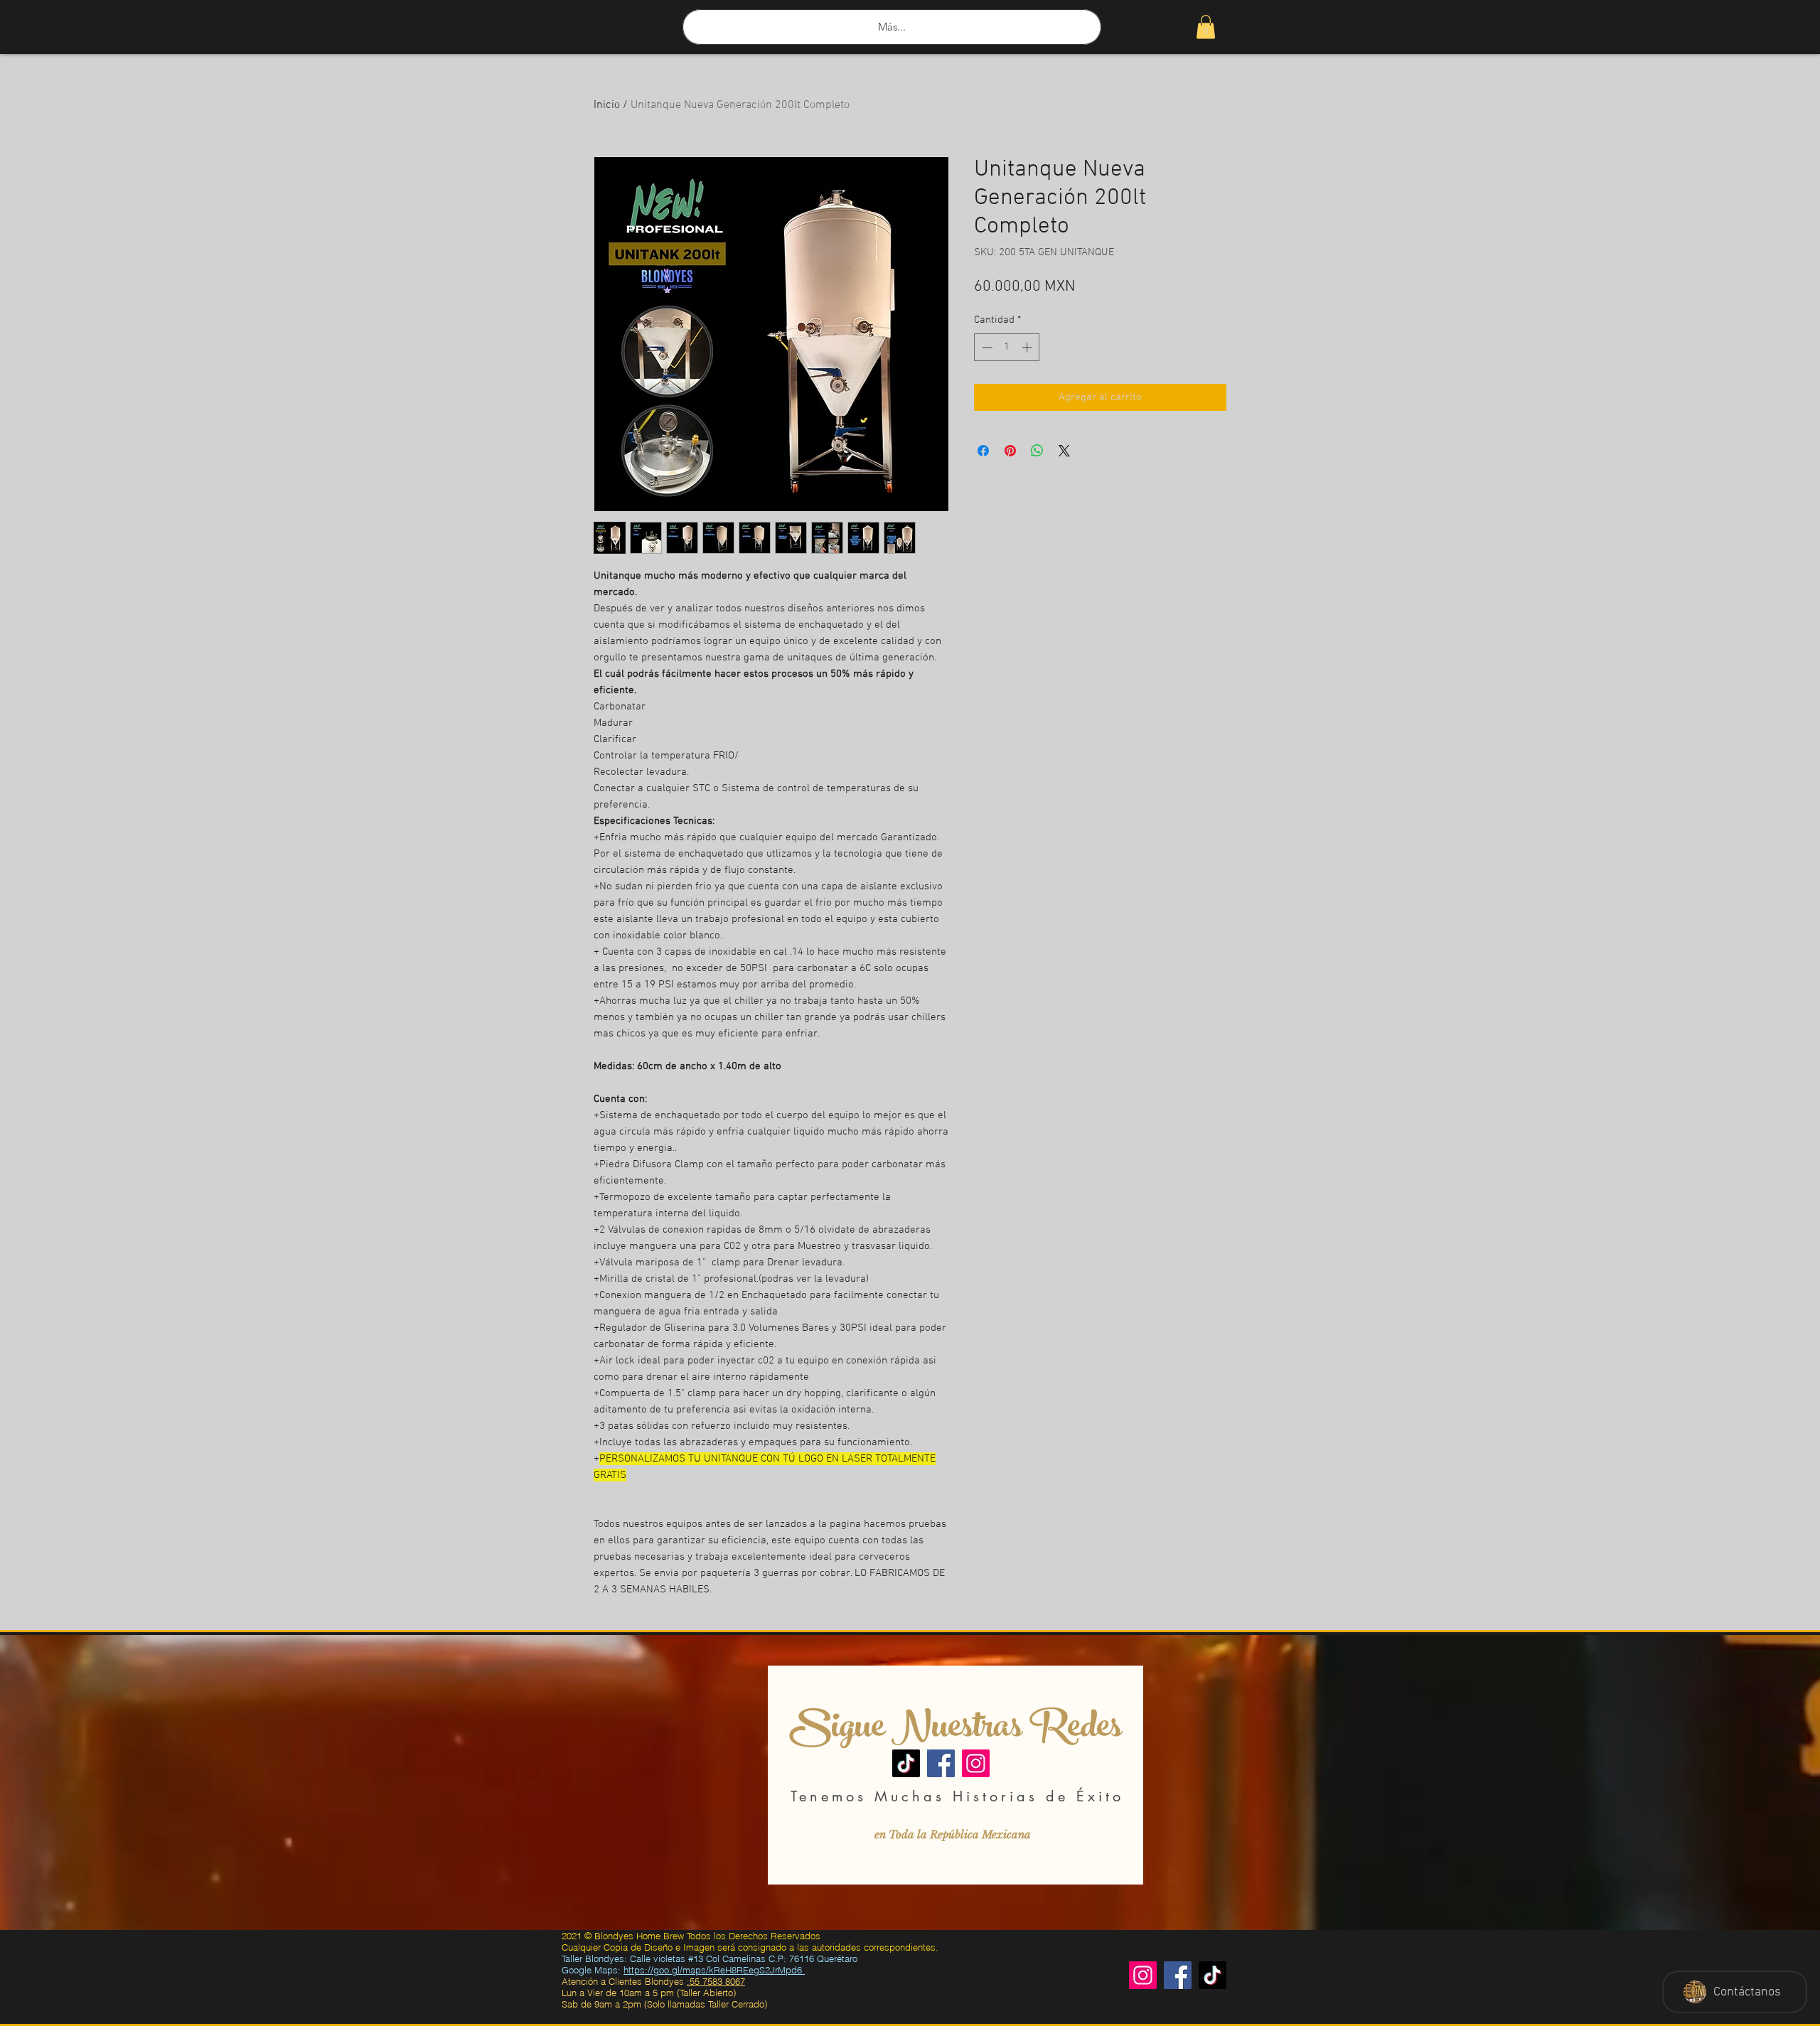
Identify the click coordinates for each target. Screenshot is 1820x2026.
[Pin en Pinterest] (1010, 451)
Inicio (607, 105)
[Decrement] (986, 347)
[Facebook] (941, 1763)
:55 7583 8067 (716, 1981)
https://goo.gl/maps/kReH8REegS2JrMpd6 (714, 1970)
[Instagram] (976, 1763)
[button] (1206, 27)
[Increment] (1028, 347)
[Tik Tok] (1213, 1975)
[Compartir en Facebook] (983, 451)
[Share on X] (1064, 451)
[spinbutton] (1007, 347)
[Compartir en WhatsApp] (1037, 451)
